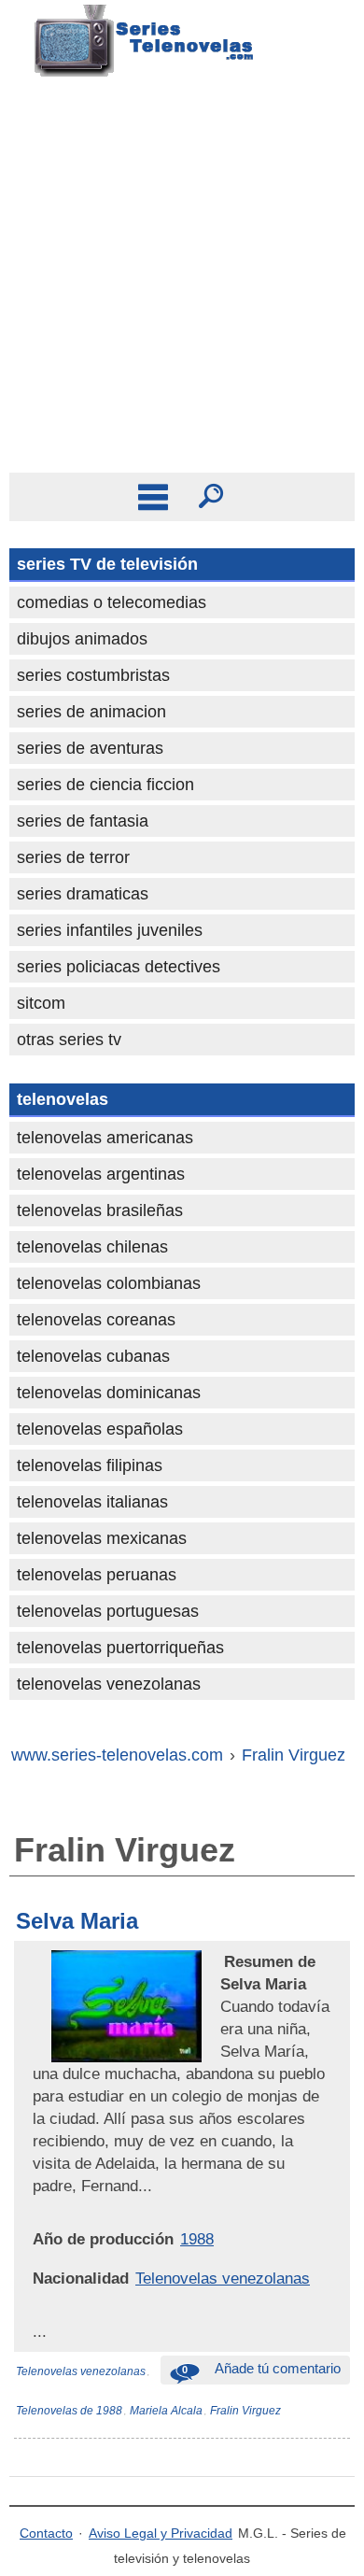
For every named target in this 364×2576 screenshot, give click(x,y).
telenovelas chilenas (92, 1247)
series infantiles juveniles (110, 930)
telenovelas (63, 1099)
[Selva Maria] (222, 1961)
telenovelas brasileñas (100, 1210)
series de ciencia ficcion (105, 785)
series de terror (73, 857)
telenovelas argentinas (101, 1174)
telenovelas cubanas (93, 1356)
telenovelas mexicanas (102, 1538)
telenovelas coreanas (96, 1320)
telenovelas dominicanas (109, 1393)
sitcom (41, 1003)
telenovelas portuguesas (108, 1611)
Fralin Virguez (245, 2411)
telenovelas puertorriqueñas (120, 1648)
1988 (197, 2239)
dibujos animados (82, 639)
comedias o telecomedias (112, 602)
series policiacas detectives (119, 967)
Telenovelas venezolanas (223, 2278)
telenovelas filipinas (90, 1465)
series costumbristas (93, 675)
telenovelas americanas (105, 1138)
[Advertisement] (182, 281)
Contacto (46, 2533)
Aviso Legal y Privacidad (161, 2533)
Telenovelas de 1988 (69, 2411)
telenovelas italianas (92, 1502)
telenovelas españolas (100, 1429)
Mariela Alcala (166, 2411)
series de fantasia (83, 821)
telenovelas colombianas (109, 1283)
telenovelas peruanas (97, 1575)
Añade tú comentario (261, 2368)
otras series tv (69, 1040)
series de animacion (91, 712)
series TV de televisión (107, 564)
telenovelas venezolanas (109, 1684)
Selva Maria (77, 1921)
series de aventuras (90, 748)
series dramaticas (83, 894)
